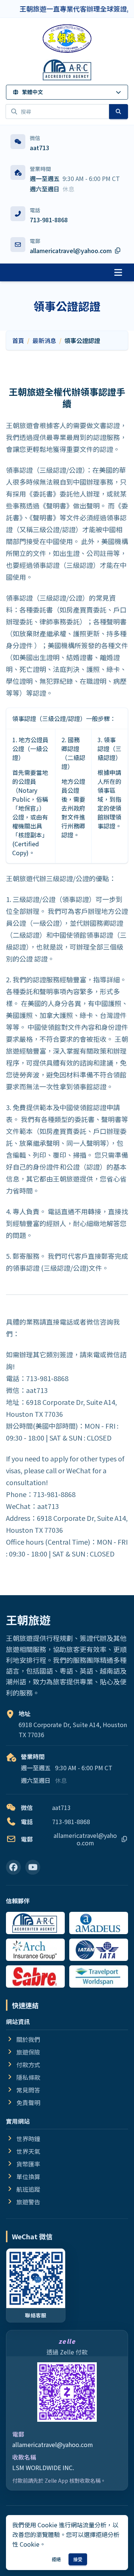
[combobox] (57, 111)
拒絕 (56, 2559)
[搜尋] (119, 111)
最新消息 (44, 340)
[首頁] (67, 39)
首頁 (18, 340)
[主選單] (118, 272)
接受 (78, 2559)
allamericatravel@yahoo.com (53, 2444)
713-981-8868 (49, 220)
